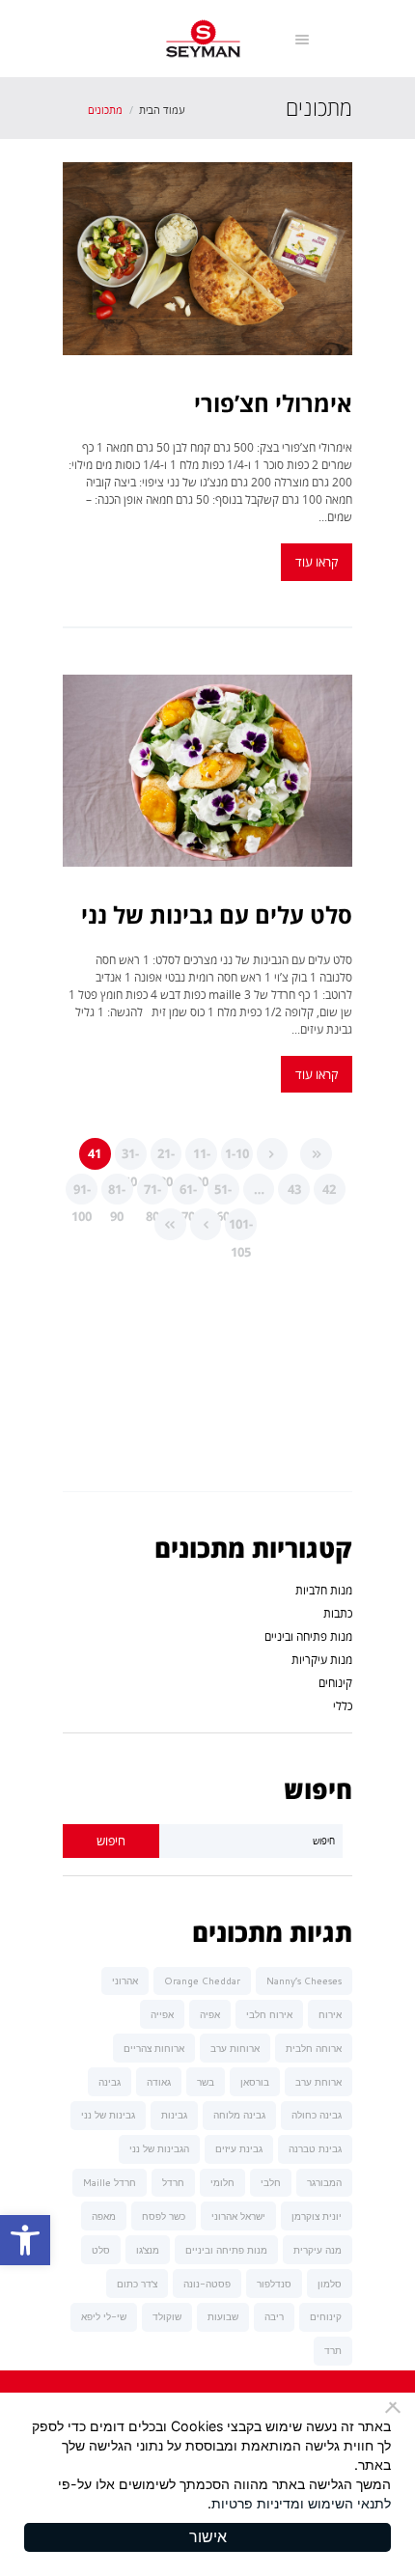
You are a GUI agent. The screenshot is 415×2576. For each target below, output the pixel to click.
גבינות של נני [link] (108, 2115)
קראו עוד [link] (317, 562)
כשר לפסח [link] (164, 2216)
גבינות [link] (174, 2115)
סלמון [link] (330, 2284)
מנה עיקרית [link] (318, 2250)
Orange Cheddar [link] (202, 1980)
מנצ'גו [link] (148, 2250)
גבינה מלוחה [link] (239, 2115)
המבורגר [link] (324, 2182)
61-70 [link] (188, 1193)
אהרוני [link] (125, 1980)
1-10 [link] (237, 1153)
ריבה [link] (274, 2316)
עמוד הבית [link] (162, 110)
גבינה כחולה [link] (317, 2115)
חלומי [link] (222, 2182)
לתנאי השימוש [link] (349, 2503)
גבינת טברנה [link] (315, 2148)
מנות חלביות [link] (324, 1590)
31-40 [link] (130, 1157)
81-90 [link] (117, 1193)
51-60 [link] (223, 1193)
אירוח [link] (330, 2014)
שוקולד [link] (167, 2316)
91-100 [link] (82, 1193)
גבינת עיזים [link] (239, 2148)
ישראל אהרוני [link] (238, 2216)
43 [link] (294, 1189)
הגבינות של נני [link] (159, 2148)
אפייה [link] (162, 2014)
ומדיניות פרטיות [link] (258, 2503)
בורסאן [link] (255, 2082)
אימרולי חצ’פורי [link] (273, 403)
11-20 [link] (202, 1157)
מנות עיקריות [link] (322, 1660)
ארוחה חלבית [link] (314, 2048)
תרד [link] (333, 2350)
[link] (25, 2240)
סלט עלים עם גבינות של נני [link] (217, 914)
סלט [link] (101, 2250)
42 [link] (329, 1189)
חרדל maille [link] (110, 2182)
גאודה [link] (159, 2082)
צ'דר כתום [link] (137, 2284)
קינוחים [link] (335, 1683)
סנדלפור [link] (274, 2284)
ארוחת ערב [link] (318, 2082)
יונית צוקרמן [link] (317, 2216)
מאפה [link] (104, 2216)
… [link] (259, 1189)
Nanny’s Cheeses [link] (304, 1980)
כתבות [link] (338, 1613)
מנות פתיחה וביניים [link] (308, 1636)
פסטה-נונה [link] (207, 2284)
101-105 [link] (241, 1228)
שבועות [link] (223, 2316)
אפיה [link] (210, 2014)
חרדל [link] (173, 2182)
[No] (396, 2407)
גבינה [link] (110, 2082)
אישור (208, 2537)
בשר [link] (206, 2082)
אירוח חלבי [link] (269, 2014)
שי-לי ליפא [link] (104, 2316)
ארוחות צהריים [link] (154, 2048)
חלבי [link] (271, 2182)
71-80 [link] (152, 1193)
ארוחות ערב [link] (235, 2048)
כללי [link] (343, 1706)
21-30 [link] (166, 1157)
